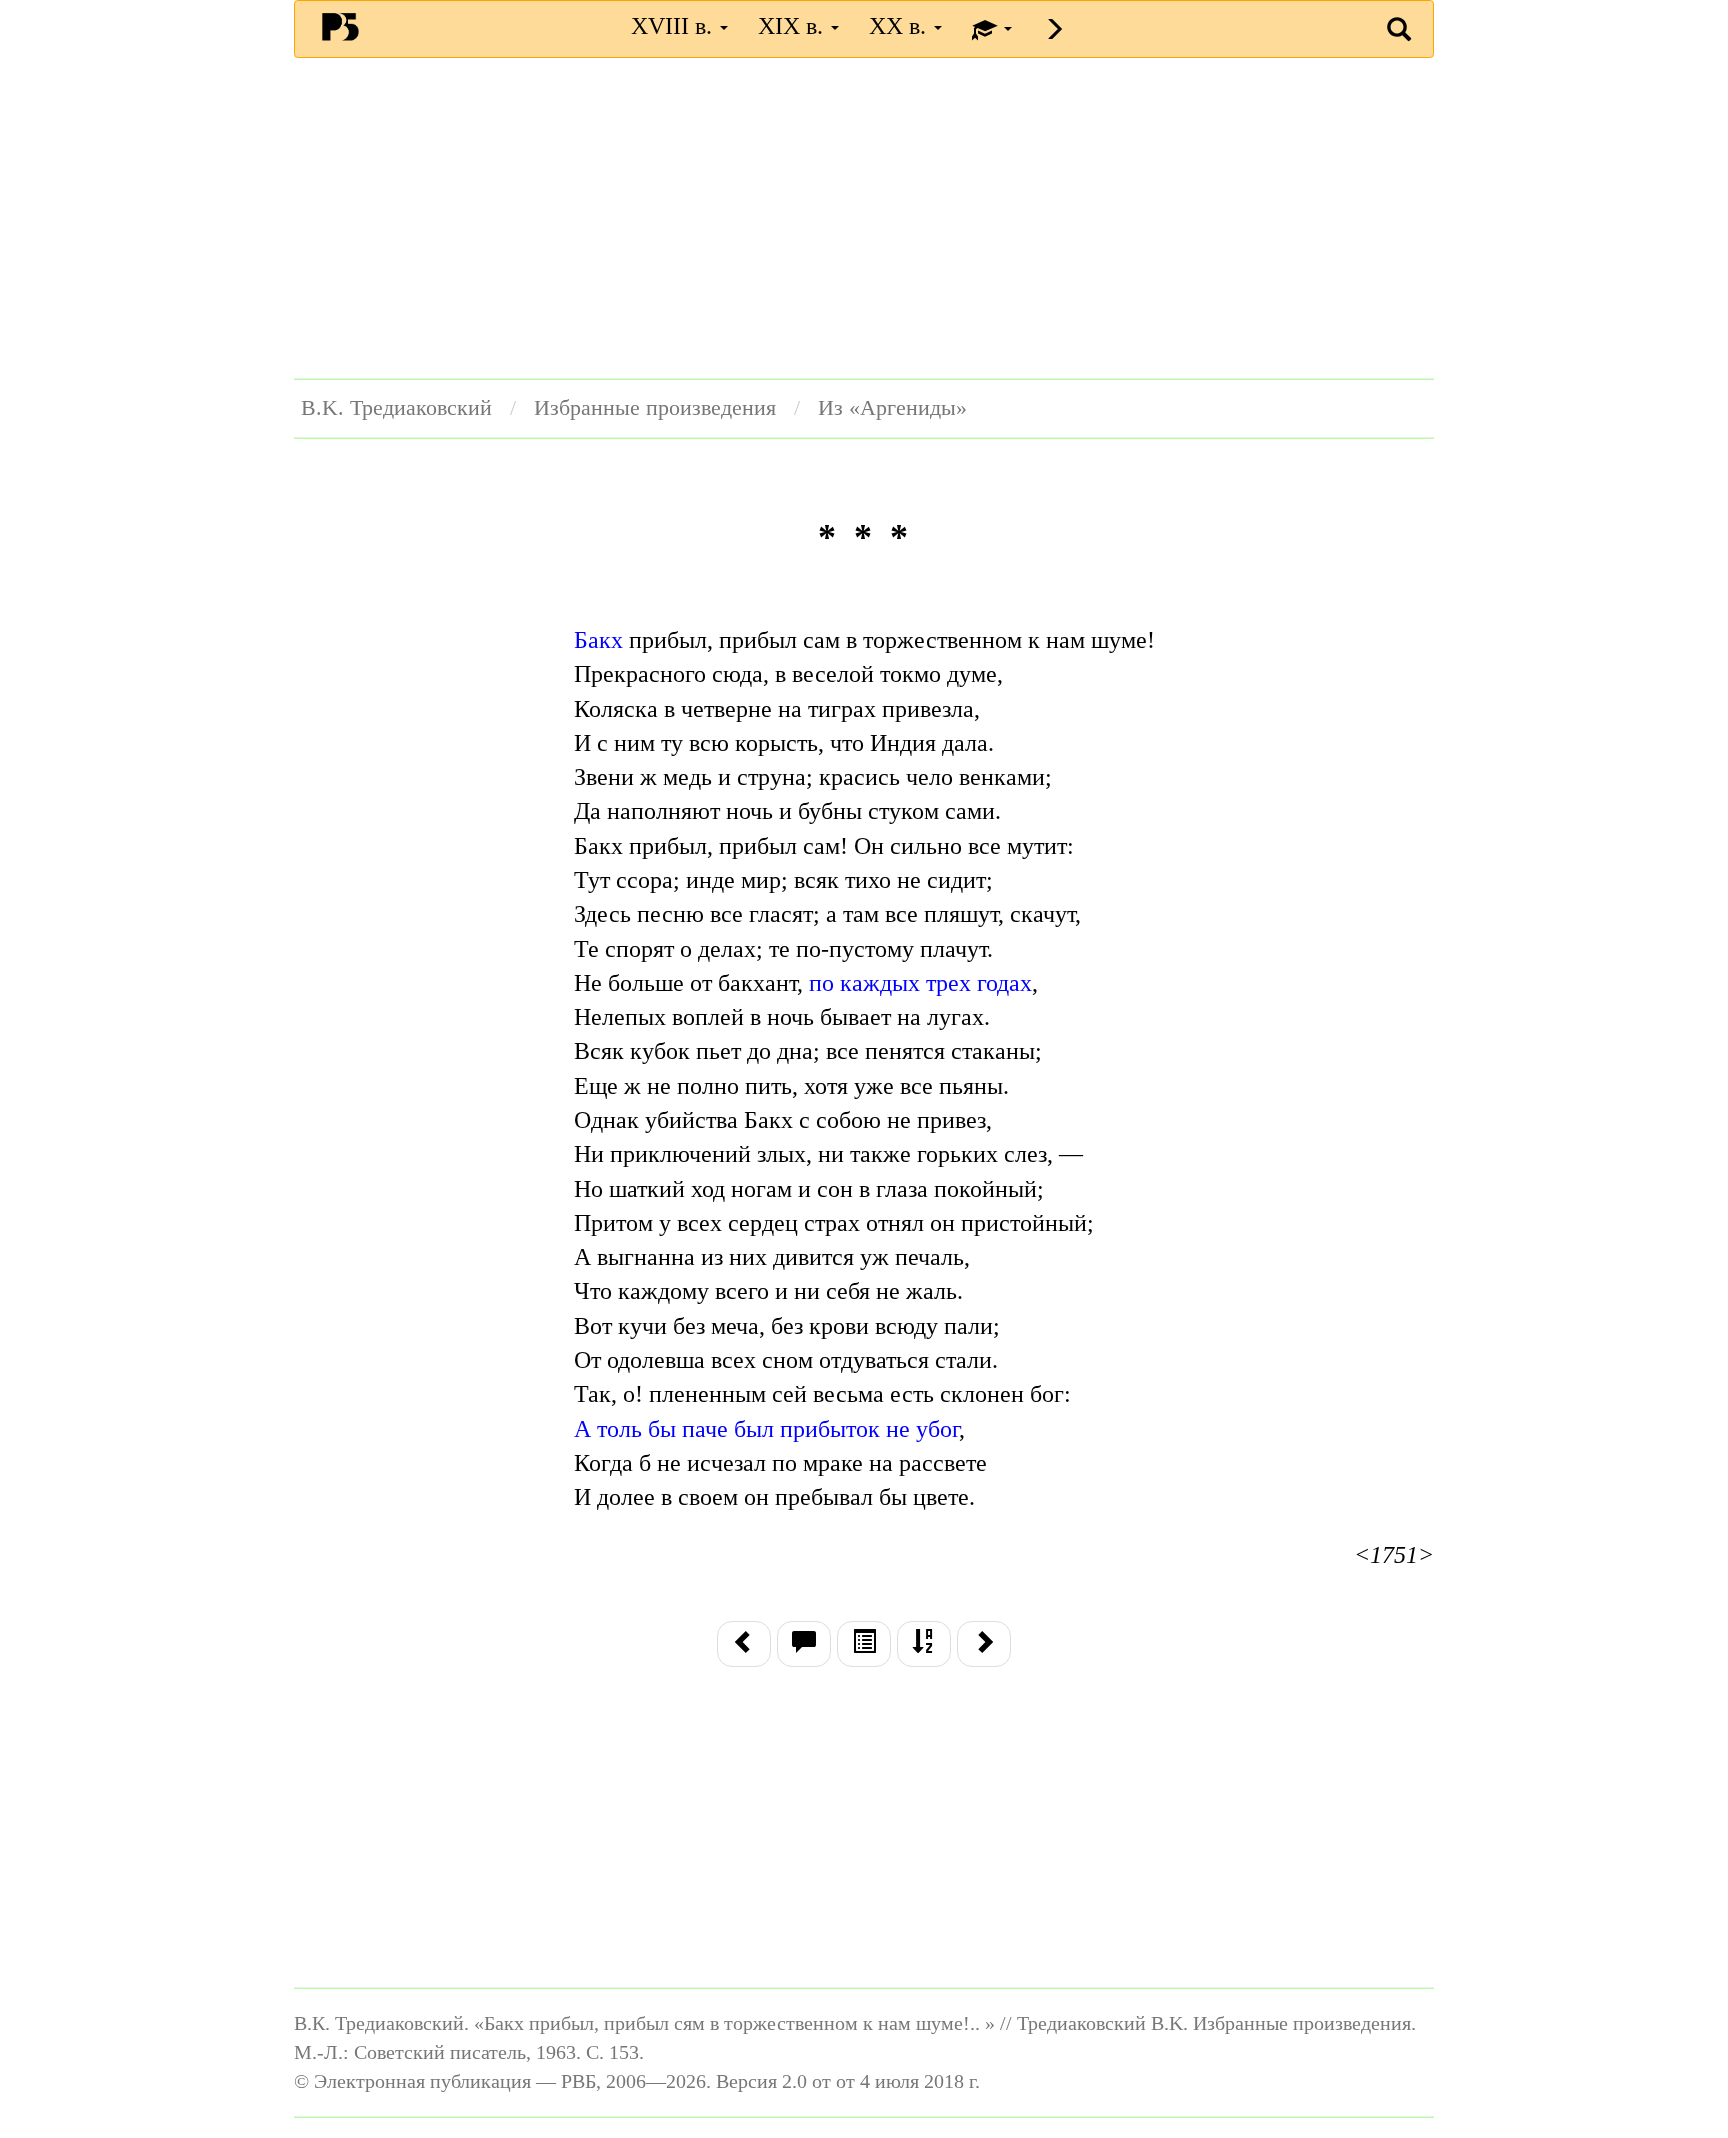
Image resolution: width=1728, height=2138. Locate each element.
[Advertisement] (864, 218)
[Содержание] (864, 1644)
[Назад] (744, 1644)
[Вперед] (984, 1644)
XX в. (900, 26)
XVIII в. (674, 26)
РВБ (340, 26)
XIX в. (793, 26)
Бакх (598, 640)
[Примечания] (804, 1644)
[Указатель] (924, 1644)
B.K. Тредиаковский (396, 408)
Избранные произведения (655, 408)
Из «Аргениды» (892, 408)
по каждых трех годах (920, 983)
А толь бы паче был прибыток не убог (766, 1429)
